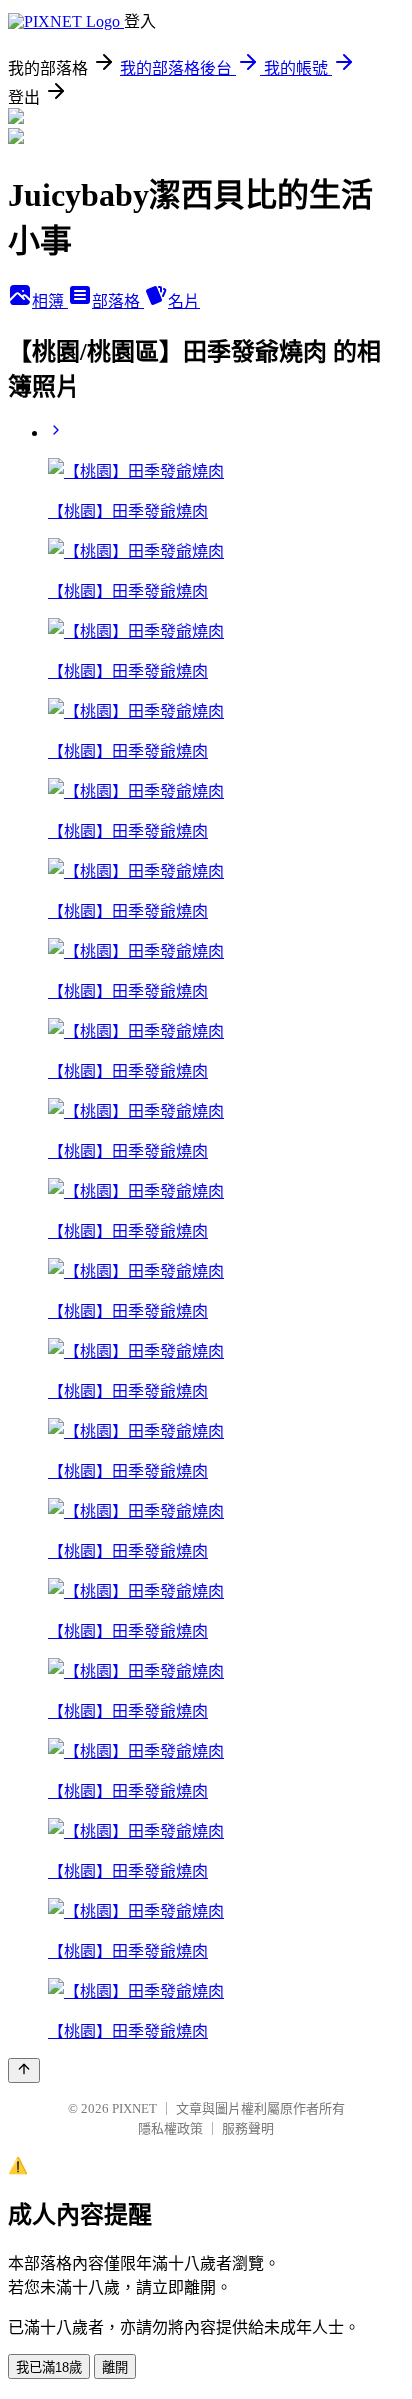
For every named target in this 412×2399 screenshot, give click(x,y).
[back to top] (24, 2070)
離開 (115, 2367)
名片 (184, 301)
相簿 (50, 301)
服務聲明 (248, 2128)
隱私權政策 (170, 2128)
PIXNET (134, 2108)
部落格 (118, 301)
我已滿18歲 (49, 2367)
